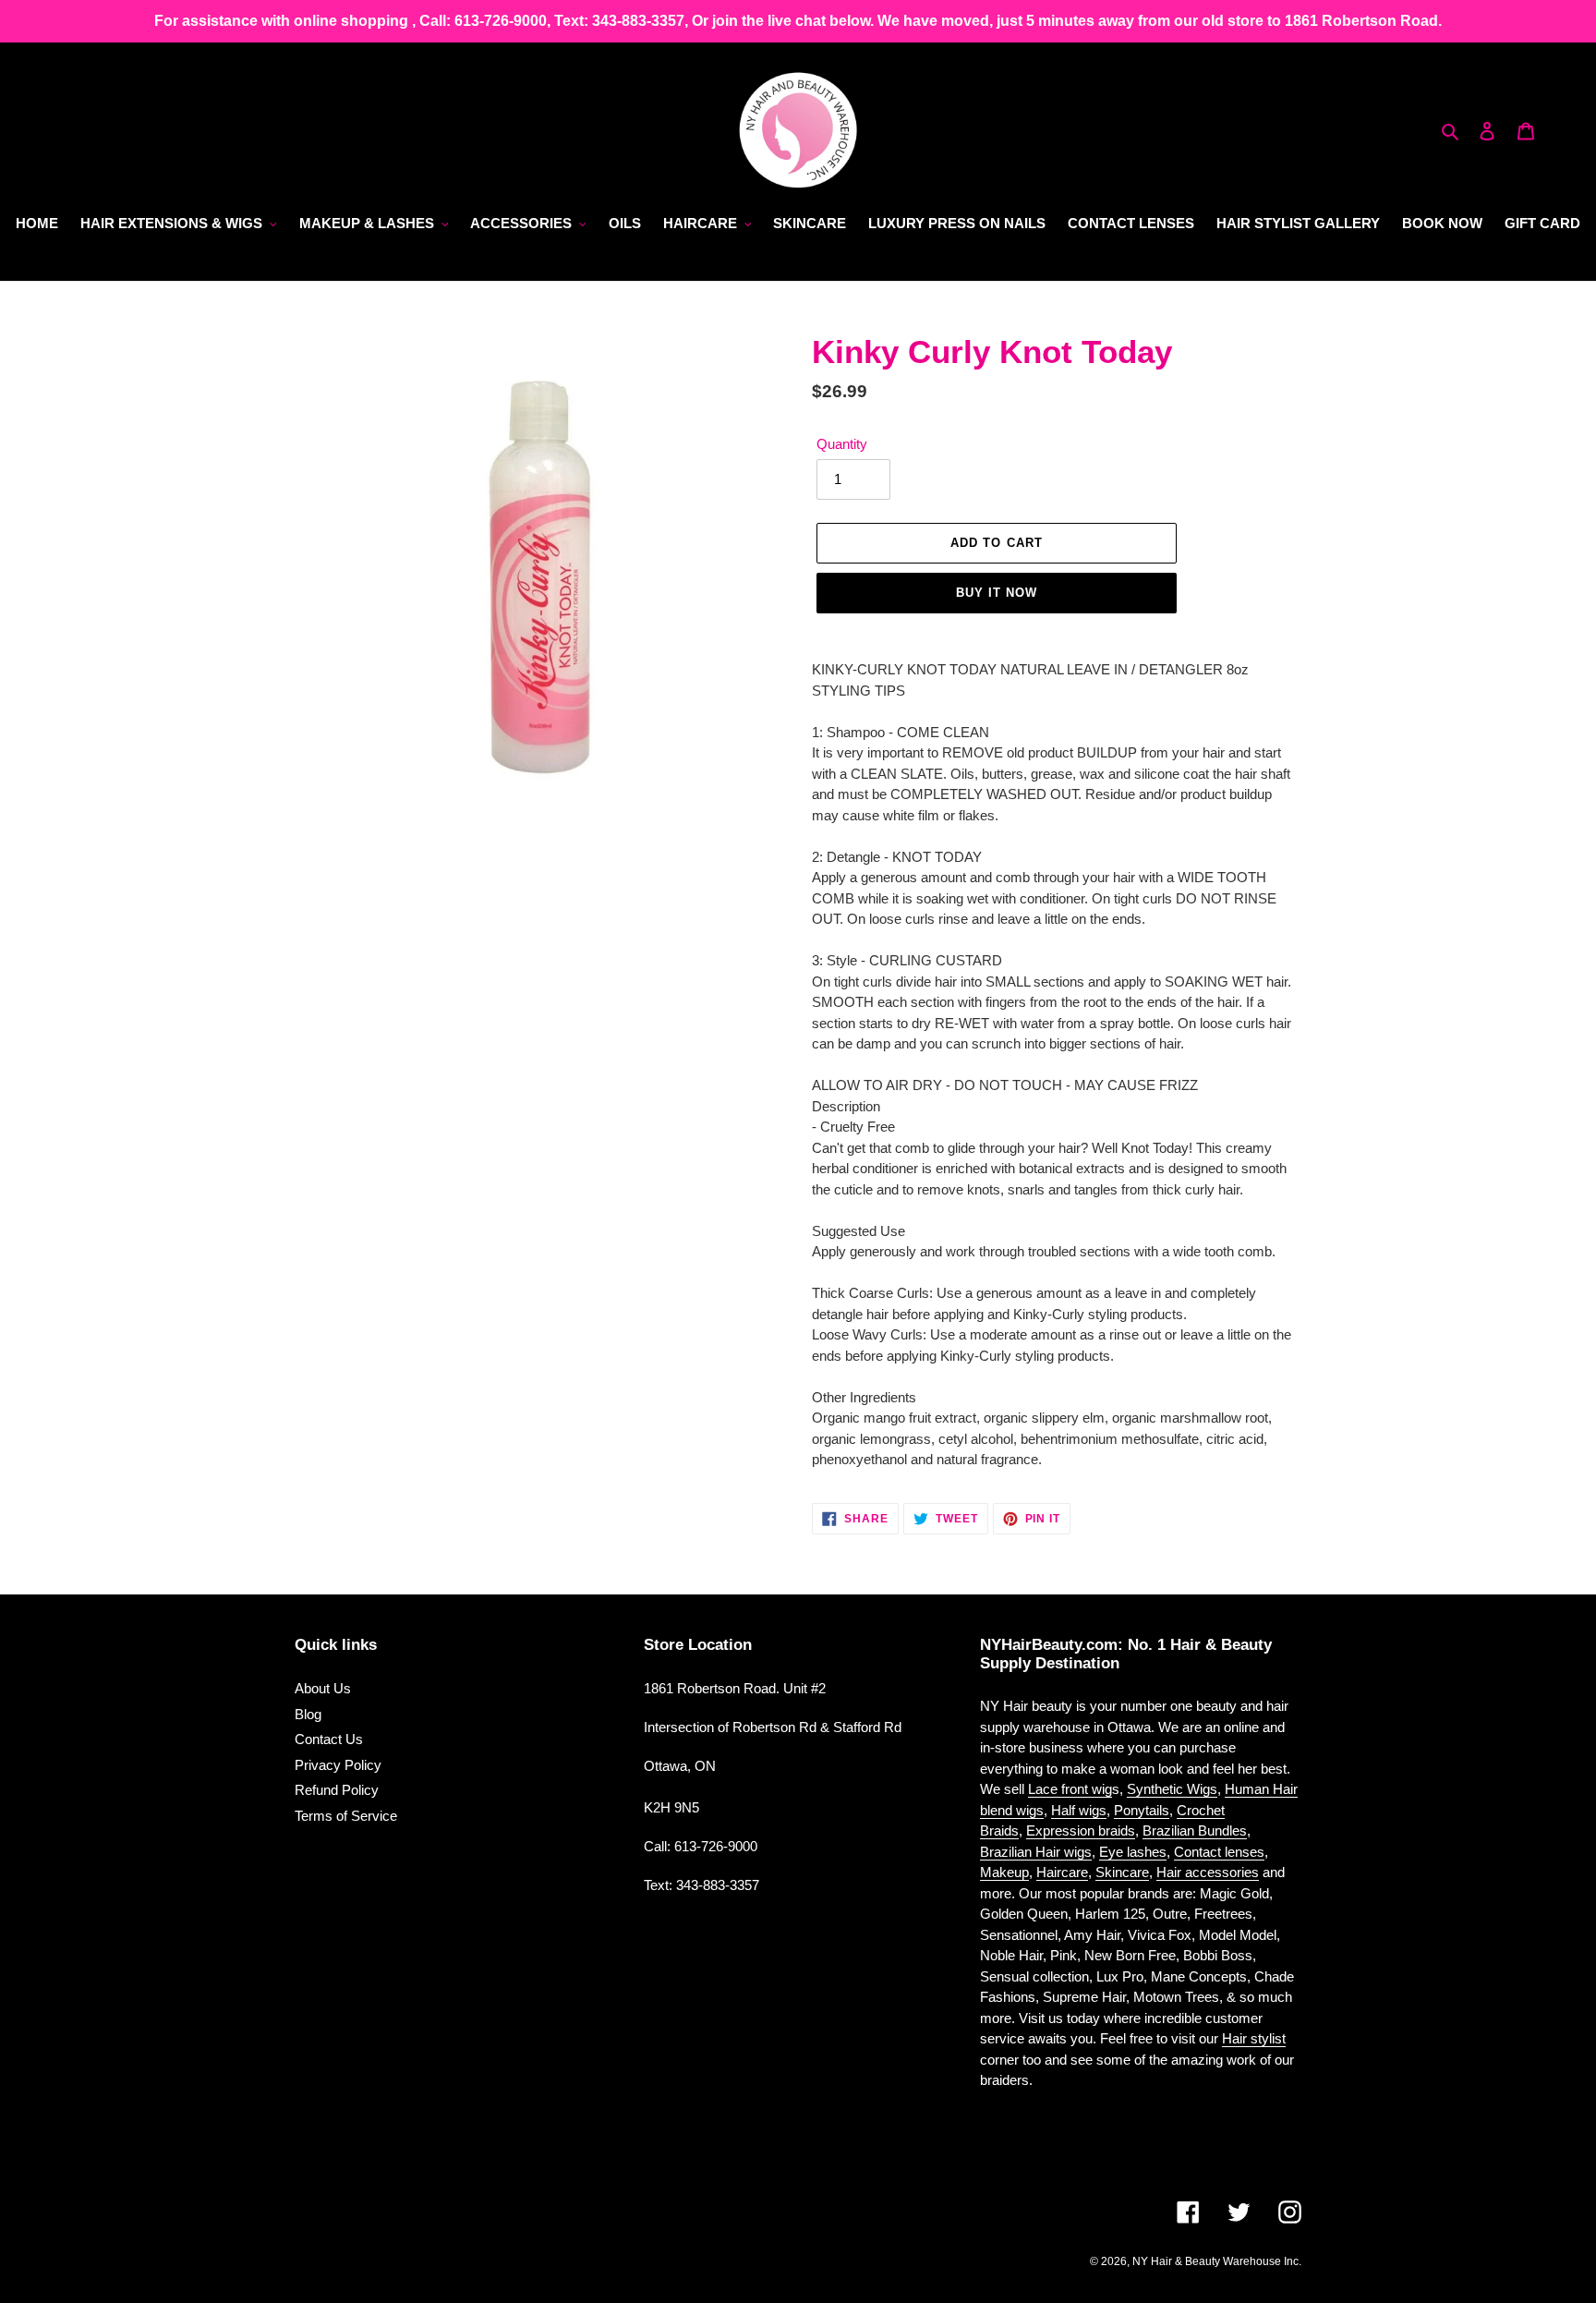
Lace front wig (1070, 1789)
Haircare (1062, 1872)
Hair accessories (1208, 1872)
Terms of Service (346, 1816)
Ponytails (1142, 1810)
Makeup (1004, 1872)
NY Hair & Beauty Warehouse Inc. (1217, 2261)
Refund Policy (337, 1790)
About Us (323, 1688)
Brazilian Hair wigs (1036, 1852)
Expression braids (1081, 1830)
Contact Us (329, 1739)
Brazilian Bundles (1195, 1830)
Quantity (842, 444)
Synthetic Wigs (1172, 1789)
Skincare (1122, 1872)
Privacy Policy (338, 1765)
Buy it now (997, 593)
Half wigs (1079, 1810)
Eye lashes (1133, 1852)
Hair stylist (1254, 2038)
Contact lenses (1219, 1852)
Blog (308, 1714)
